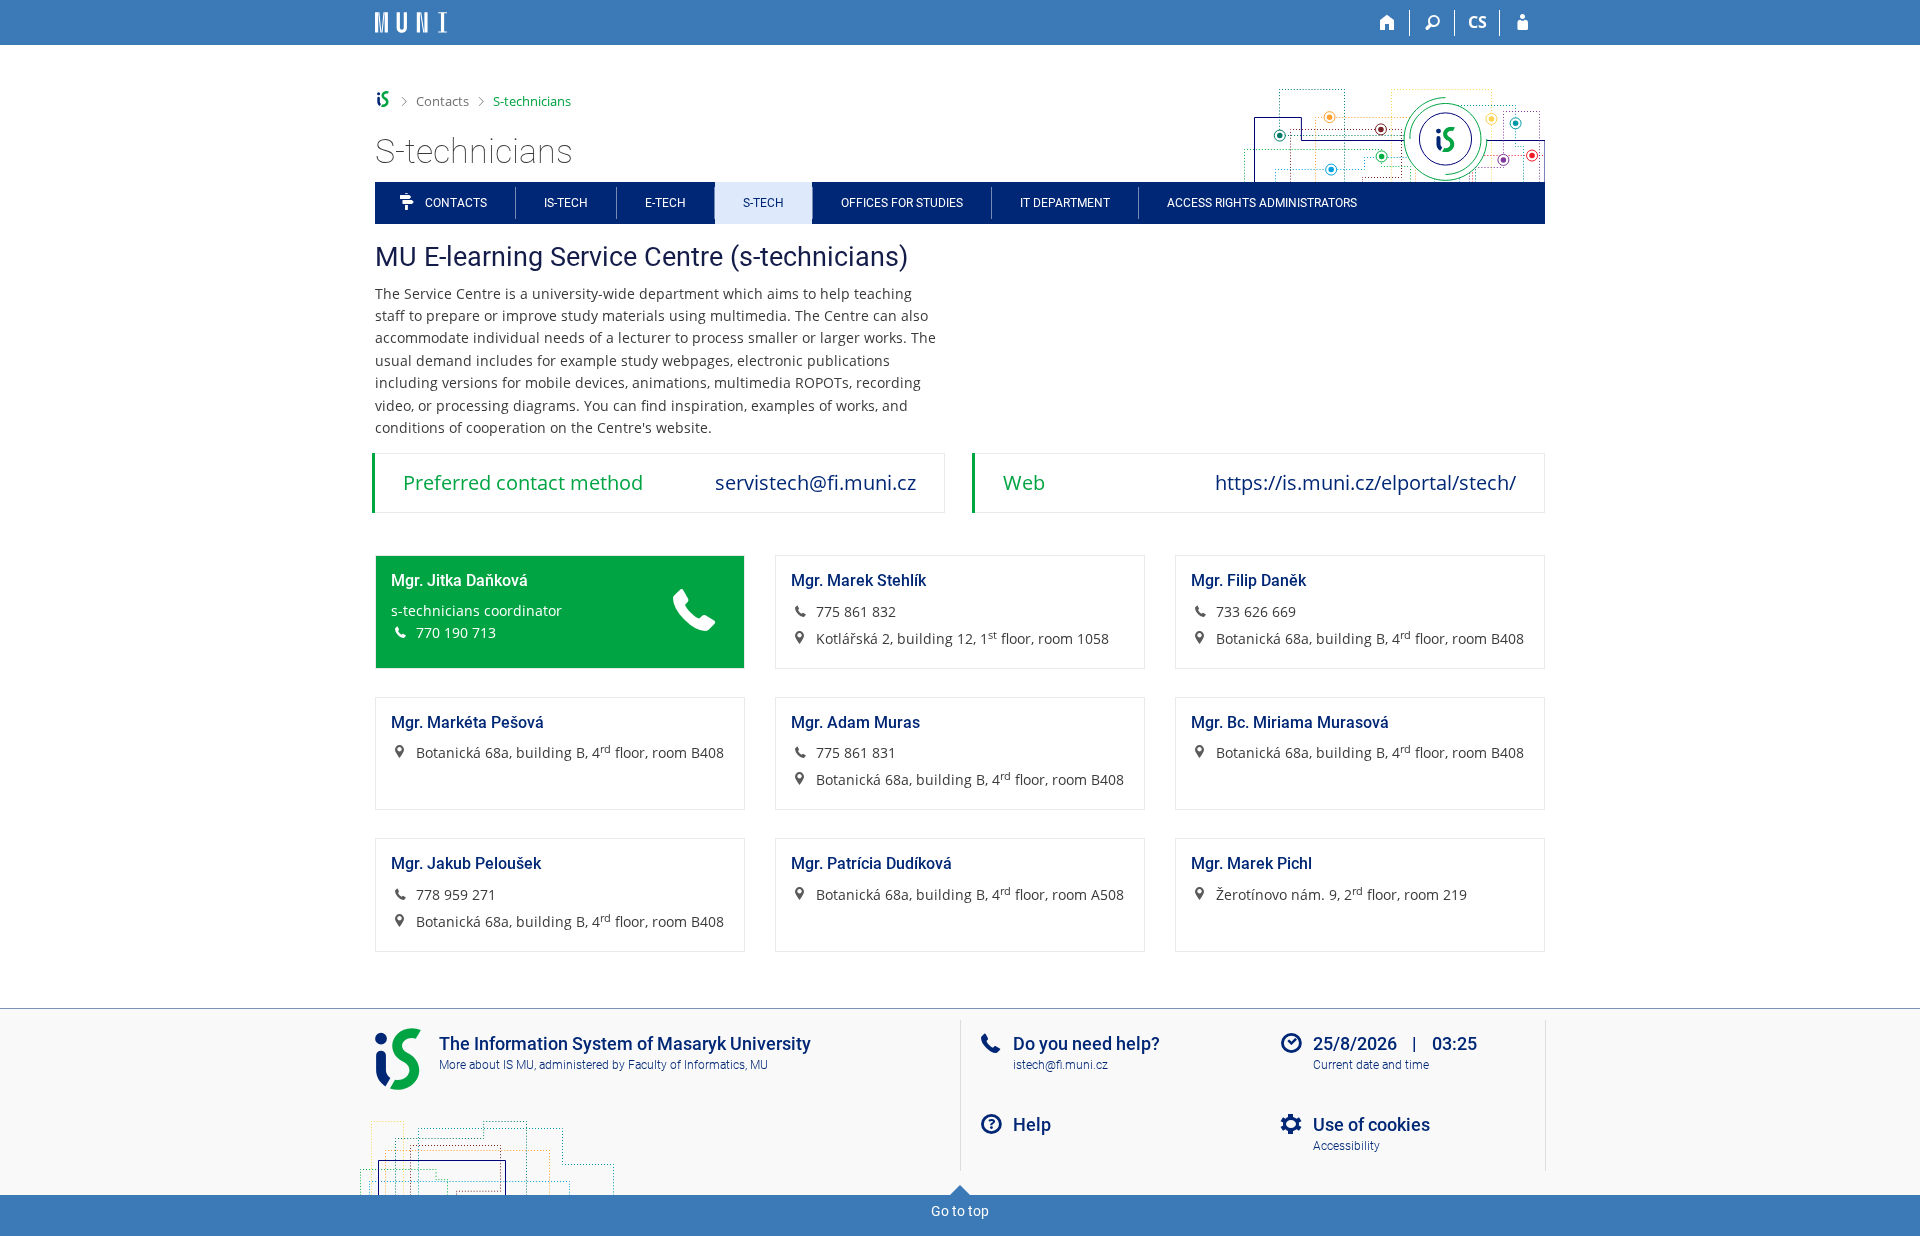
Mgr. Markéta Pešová (467, 722)
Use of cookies (1371, 1124)
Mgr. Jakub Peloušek (466, 863)
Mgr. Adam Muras (855, 722)
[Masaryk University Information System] (411, 22)
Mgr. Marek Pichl (1251, 863)
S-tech (763, 203)
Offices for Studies (902, 203)
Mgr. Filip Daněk (1248, 580)
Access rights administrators (1262, 203)
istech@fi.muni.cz (1060, 1065)
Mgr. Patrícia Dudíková (871, 863)
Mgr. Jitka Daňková (459, 580)
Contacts (442, 101)
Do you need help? (1086, 1043)
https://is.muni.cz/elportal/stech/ (1365, 482)
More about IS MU (486, 1065)
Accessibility (1346, 1146)
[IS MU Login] (1522, 23)
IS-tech (566, 203)
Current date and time (1371, 1065)
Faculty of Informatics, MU (698, 1065)
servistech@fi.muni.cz (815, 482)
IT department (1065, 203)
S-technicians (532, 101)
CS (1477, 22)
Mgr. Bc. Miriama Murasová (1290, 722)
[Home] (1387, 23)
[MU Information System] (383, 99)
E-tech (665, 203)
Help (1032, 1124)
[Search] (1432, 23)
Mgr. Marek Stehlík (858, 580)
